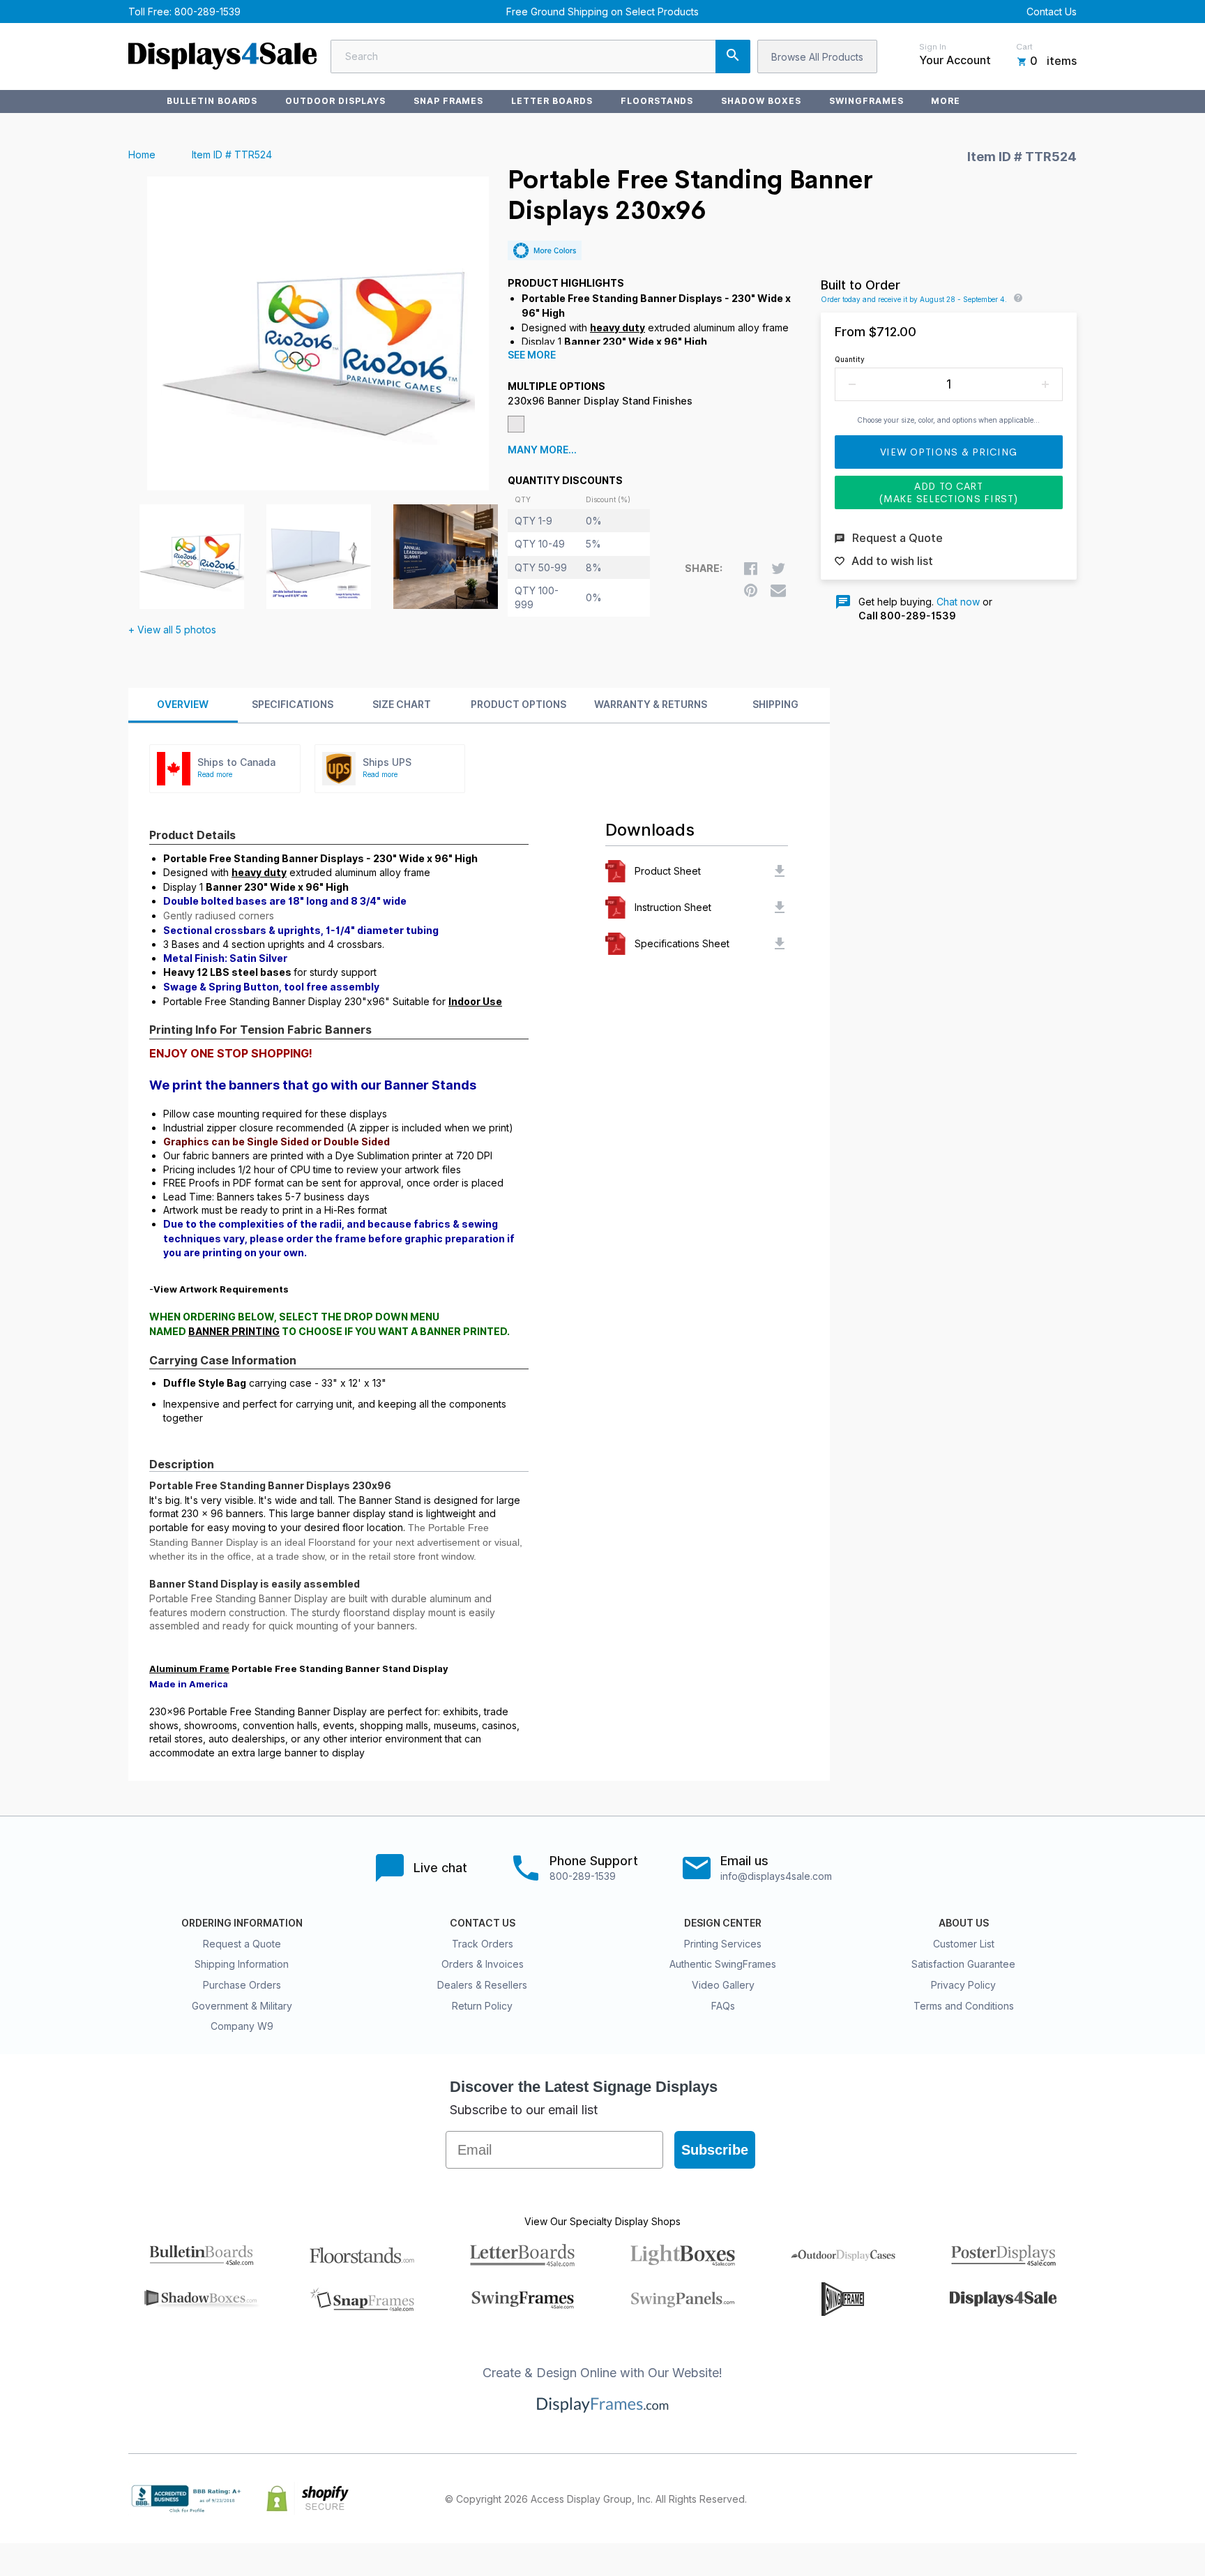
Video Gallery (723, 1985)
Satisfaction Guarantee (963, 1964)
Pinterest (1007, 2499)
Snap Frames (449, 101)
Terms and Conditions (964, 2006)
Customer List (964, 1944)
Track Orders (483, 1944)
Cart (1024, 47)
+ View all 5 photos (172, 630)
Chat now (958, 602)
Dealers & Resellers (482, 1985)
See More (532, 355)
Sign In (933, 47)
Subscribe (715, 2150)
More (946, 101)
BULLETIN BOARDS (212, 101)
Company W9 (242, 2026)
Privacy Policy (963, 1985)
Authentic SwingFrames (723, 1964)
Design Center (723, 1923)
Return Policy (482, 2006)
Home (142, 155)
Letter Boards (552, 101)
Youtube (1068, 2499)
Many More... (542, 450)
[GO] (733, 57)
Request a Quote (242, 1944)
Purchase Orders (242, 1985)
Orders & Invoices (483, 1964)
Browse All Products (817, 57)
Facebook (946, 2499)
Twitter (976, 2499)
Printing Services (723, 1944)
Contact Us (1052, 12)
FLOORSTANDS (657, 101)
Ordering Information (242, 1923)
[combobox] (540, 57)
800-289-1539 (207, 12)
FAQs (723, 2006)
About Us (964, 1923)
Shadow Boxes (761, 101)
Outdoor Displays (335, 101)
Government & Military (242, 2006)
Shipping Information (242, 1964)
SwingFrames (866, 101)
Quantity (850, 359)
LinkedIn (1038, 2499)
